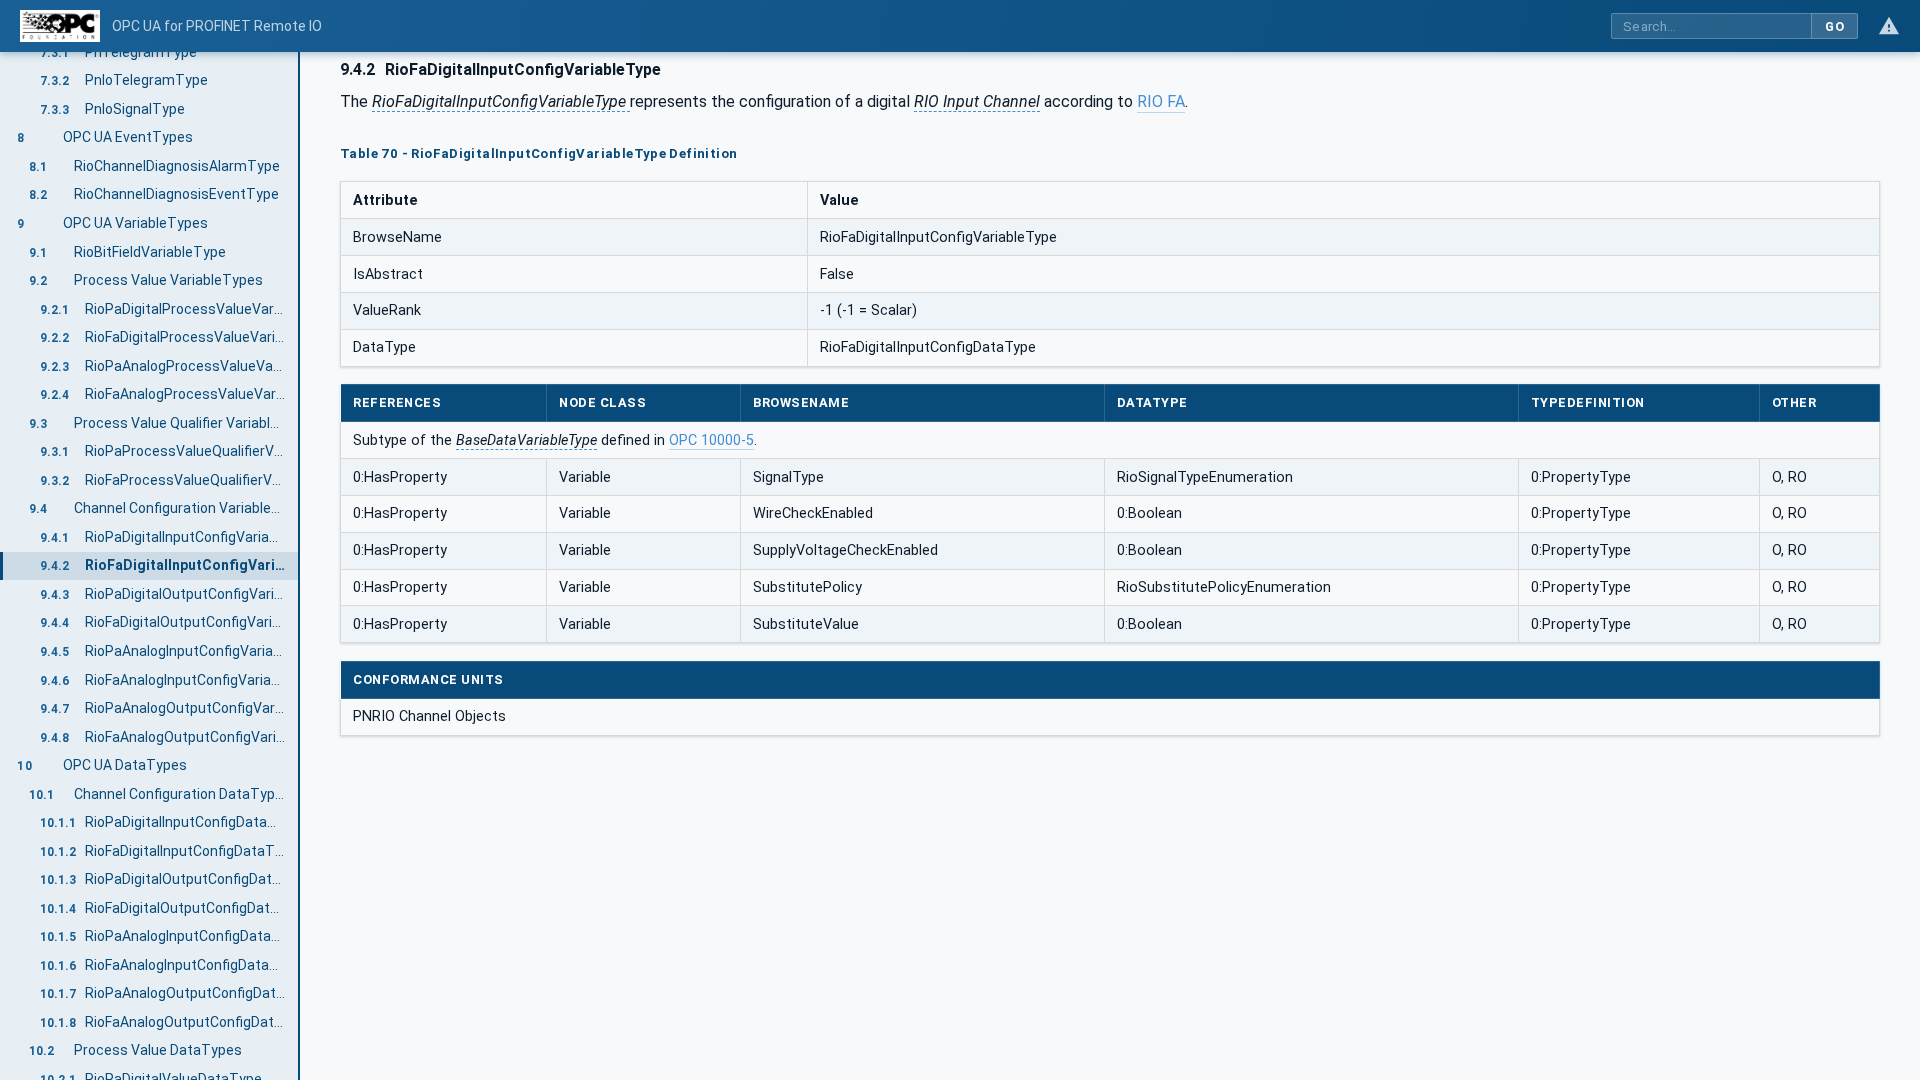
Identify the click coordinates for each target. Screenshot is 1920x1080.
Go (1834, 26)
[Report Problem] (1889, 26)
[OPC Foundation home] (60, 26)
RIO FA (1161, 101)
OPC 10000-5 (711, 440)
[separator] (300, 566)
